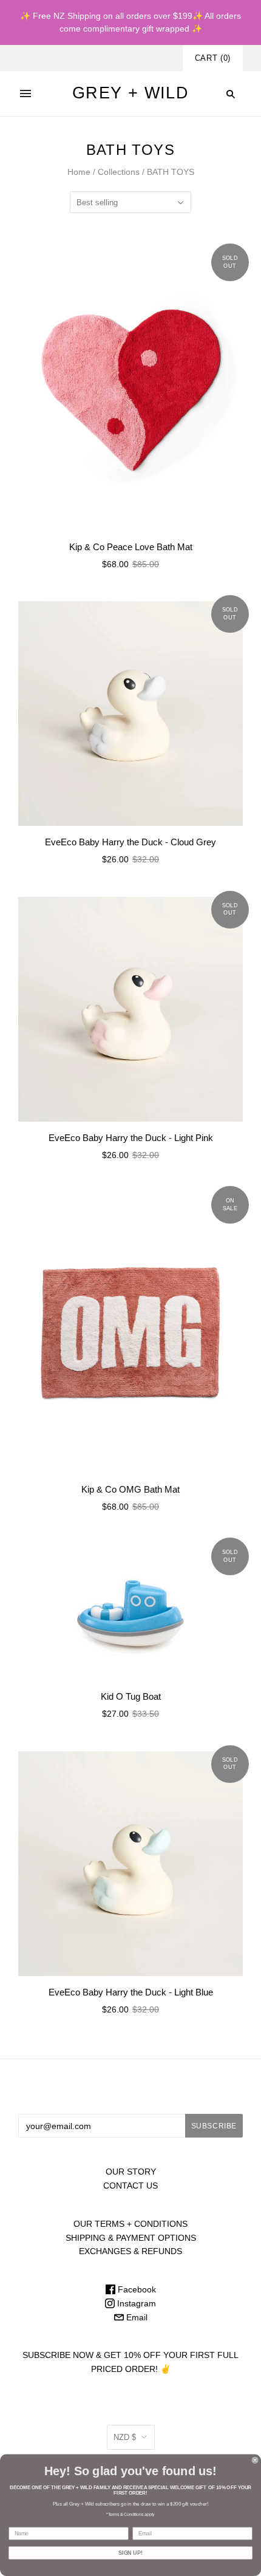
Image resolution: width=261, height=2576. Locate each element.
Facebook (136, 2289)
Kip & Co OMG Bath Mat (130, 1489)
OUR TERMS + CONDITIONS (130, 2224)
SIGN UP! (130, 2553)
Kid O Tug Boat (131, 1696)
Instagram (135, 2303)
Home (79, 172)
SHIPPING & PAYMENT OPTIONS (131, 2238)
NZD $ (125, 2437)
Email (136, 2317)
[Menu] (25, 94)
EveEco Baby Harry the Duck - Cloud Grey (130, 842)
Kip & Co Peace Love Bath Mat (131, 547)
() (213, 58)
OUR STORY (131, 2172)
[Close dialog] (255, 2460)
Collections (119, 172)
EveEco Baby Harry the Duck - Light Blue (131, 1992)
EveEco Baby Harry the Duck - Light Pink (131, 1138)
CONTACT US (130, 2186)
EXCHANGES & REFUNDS (130, 2251)
